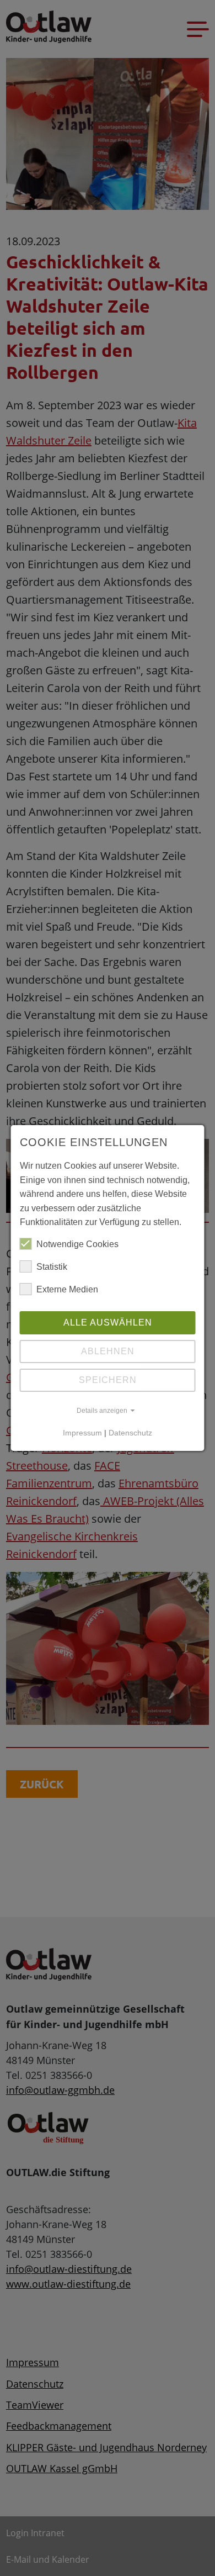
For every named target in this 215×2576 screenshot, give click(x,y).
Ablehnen (108, 1351)
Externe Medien (67, 1289)
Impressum (82, 1433)
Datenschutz (130, 1433)
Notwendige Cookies (77, 1244)
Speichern (108, 1380)
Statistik (52, 1267)
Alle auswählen (108, 1323)
